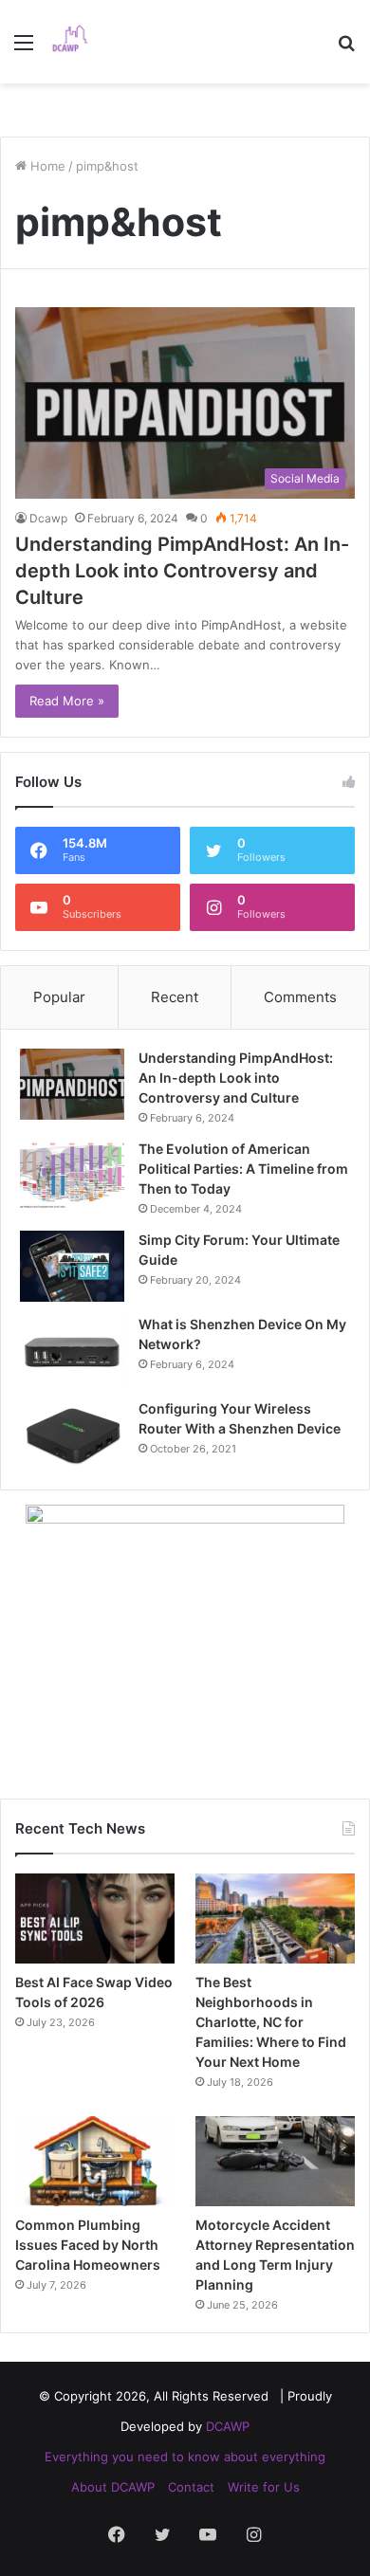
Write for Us (264, 2487)
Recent (175, 997)
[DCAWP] (76, 42)
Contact (191, 2487)
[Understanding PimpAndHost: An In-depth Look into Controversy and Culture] (72, 1084)
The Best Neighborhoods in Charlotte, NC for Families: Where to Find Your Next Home (271, 2022)
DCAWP (228, 2426)
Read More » (67, 701)
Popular (59, 997)
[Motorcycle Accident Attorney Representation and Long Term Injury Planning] (275, 2161)
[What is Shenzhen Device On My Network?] (72, 1351)
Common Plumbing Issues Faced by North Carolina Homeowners (88, 2245)
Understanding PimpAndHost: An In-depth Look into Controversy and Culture (182, 571)
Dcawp (48, 518)
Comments (300, 997)
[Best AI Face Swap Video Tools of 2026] (95, 1918)
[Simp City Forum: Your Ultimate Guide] (72, 1266)
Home (46, 166)
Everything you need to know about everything (185, 2457)
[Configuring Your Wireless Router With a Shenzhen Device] (72, 1435)
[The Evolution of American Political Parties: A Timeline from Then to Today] (72, 1175)
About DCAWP (113, 2487)
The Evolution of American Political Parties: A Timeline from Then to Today (243, 1169)
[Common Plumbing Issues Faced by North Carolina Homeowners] (95, 2161)
